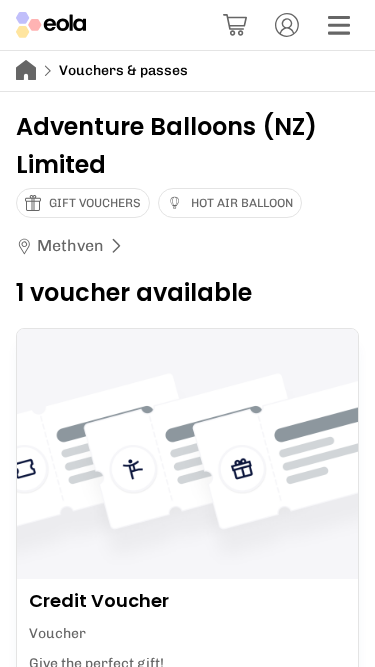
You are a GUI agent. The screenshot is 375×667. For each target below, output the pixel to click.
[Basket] (235, 25)
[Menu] (339, 25)
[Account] (287, 25)
